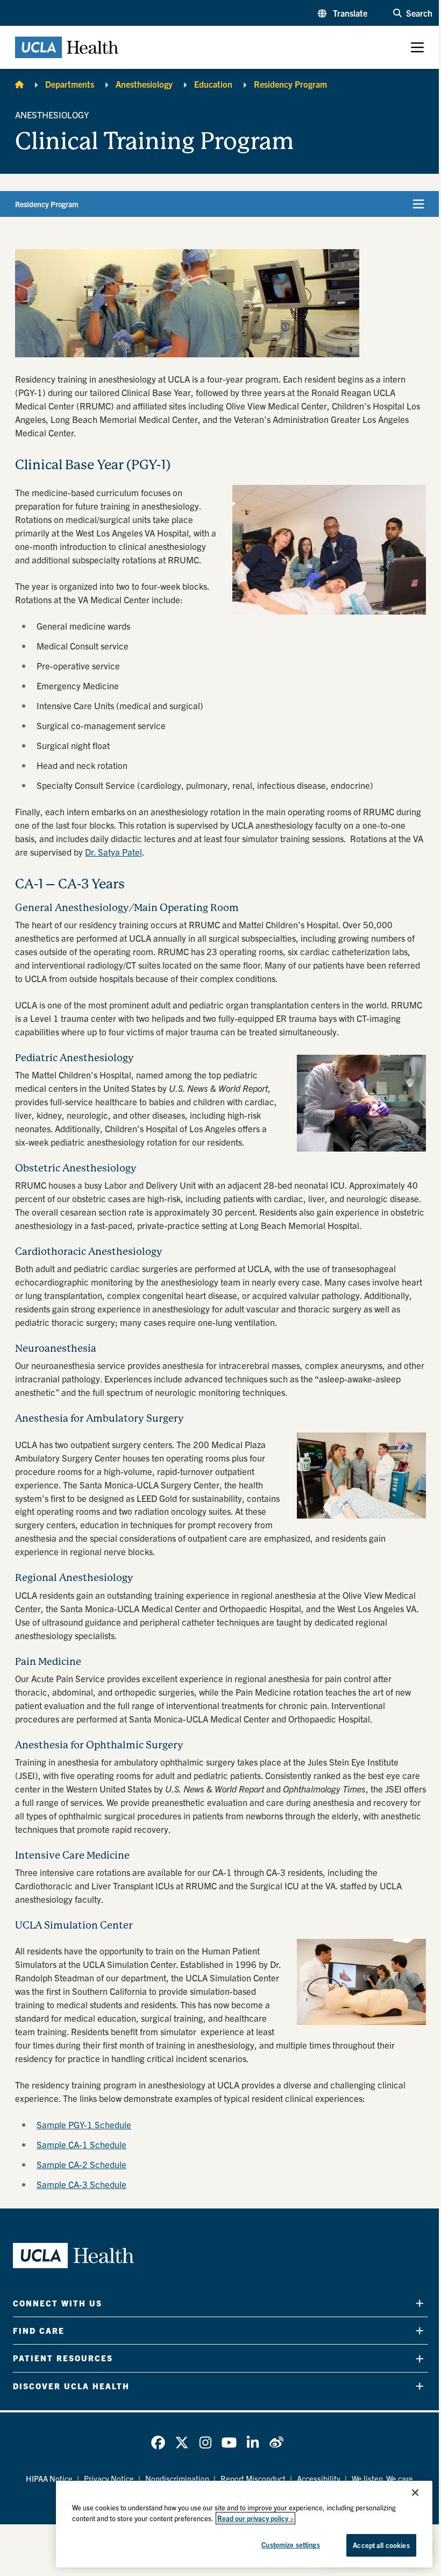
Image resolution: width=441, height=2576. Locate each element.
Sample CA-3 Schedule (81, 2184)
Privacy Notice (109, 2478)
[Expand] (420, 2303)
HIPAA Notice (49, 2478)
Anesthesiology (144, 84)
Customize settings (290, 2545)
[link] (158, 2443)
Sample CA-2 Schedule (81, 2164)
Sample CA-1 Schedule (81, 2144)
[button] (343, 13)
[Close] (415, 2493)
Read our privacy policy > (255, 2518)
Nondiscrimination (177, 2478)
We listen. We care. (383, 2478)
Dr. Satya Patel (113, 852)
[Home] (19, 84)
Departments (70, 84)
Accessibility (319, 2478)
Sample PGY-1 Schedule (84, 2124)
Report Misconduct (253, 2478)
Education (213, 84)
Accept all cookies (381, 2545)
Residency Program (290, 84)
